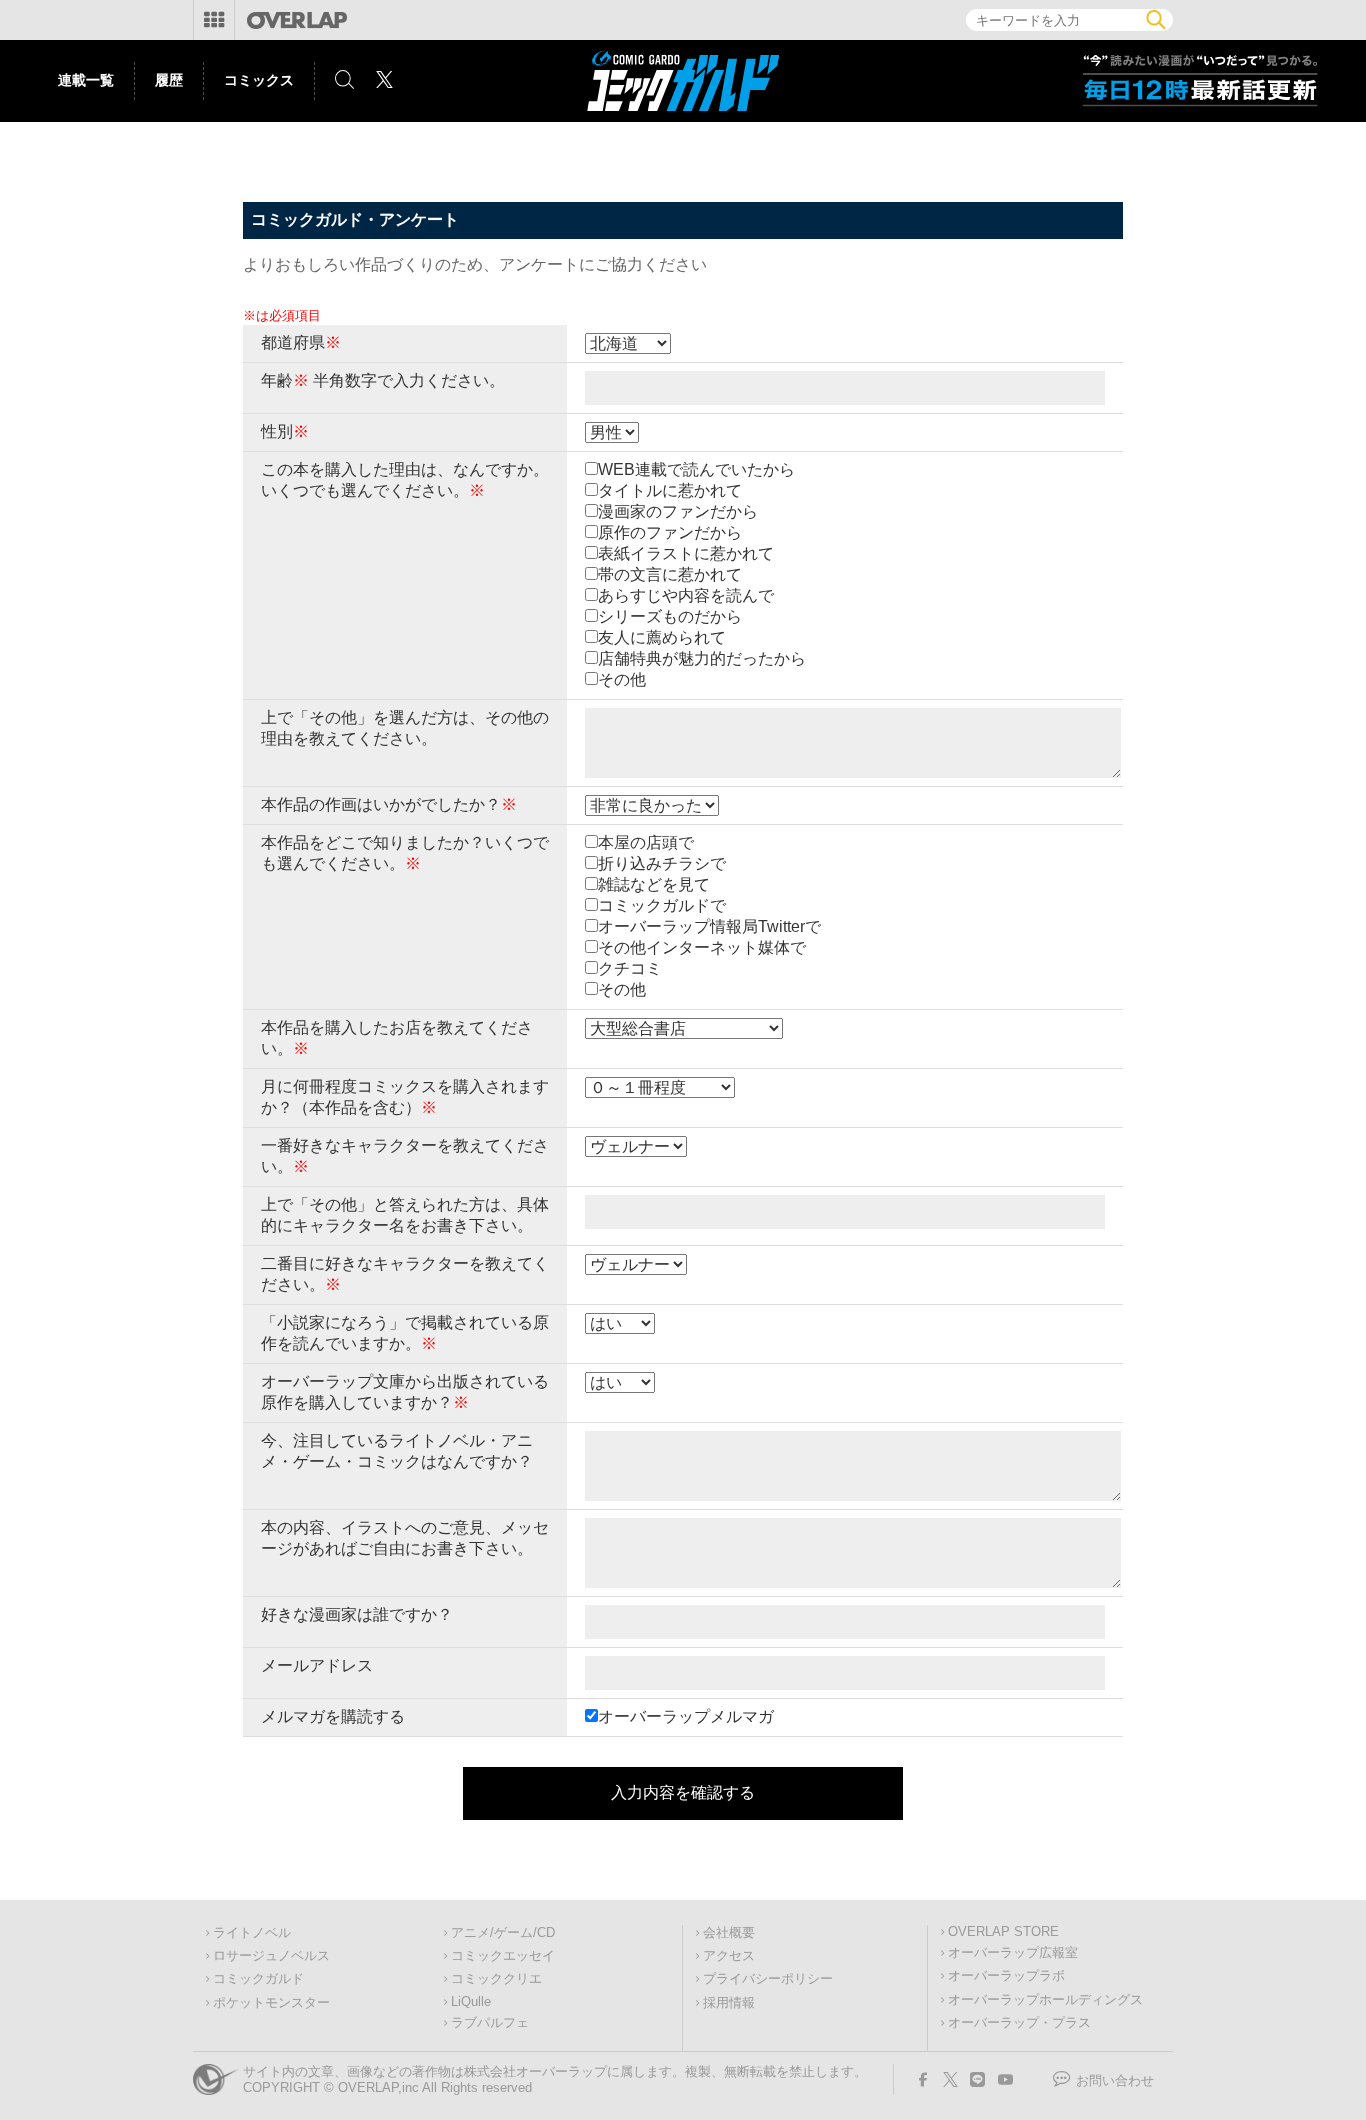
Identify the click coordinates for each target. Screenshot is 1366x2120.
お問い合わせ (1115, 2081)
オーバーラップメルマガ (686, 1716)
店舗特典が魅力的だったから (702, 658)
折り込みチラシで (662, 863)
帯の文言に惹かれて (670, 574)
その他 (622, 679)
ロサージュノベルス (271, 1956)
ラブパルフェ (490, 2023)
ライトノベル (252, 1933)
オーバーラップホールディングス (1045, 2000)
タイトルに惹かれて (670, 490)
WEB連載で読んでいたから (696, 469)
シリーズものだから (670, 616)
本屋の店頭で (646, 842)
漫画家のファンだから (678, 511)
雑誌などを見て (654, 884)
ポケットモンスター (271, 2003)
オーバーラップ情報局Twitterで (709, 926)
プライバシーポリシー (768, 1979)
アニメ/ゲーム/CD (503, 1933)
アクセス (729, 1956)
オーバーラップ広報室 (1013, 1953)
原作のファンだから (670, 532)
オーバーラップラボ (1006, 1976)
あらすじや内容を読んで (686, 595)
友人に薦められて (662, 637)
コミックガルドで (662, 905)
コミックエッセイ (503, 1956)
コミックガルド (258, 1979)
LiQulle (471, 2002)
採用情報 (729, 2003)
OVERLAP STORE (1003, 1932)
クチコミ (630, 968)
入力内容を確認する (683, 1792)
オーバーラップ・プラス (1019, 2023)
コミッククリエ (496, 1979)
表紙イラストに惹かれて (686, 553)
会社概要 (729, 1933)
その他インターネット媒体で (702, 947)
